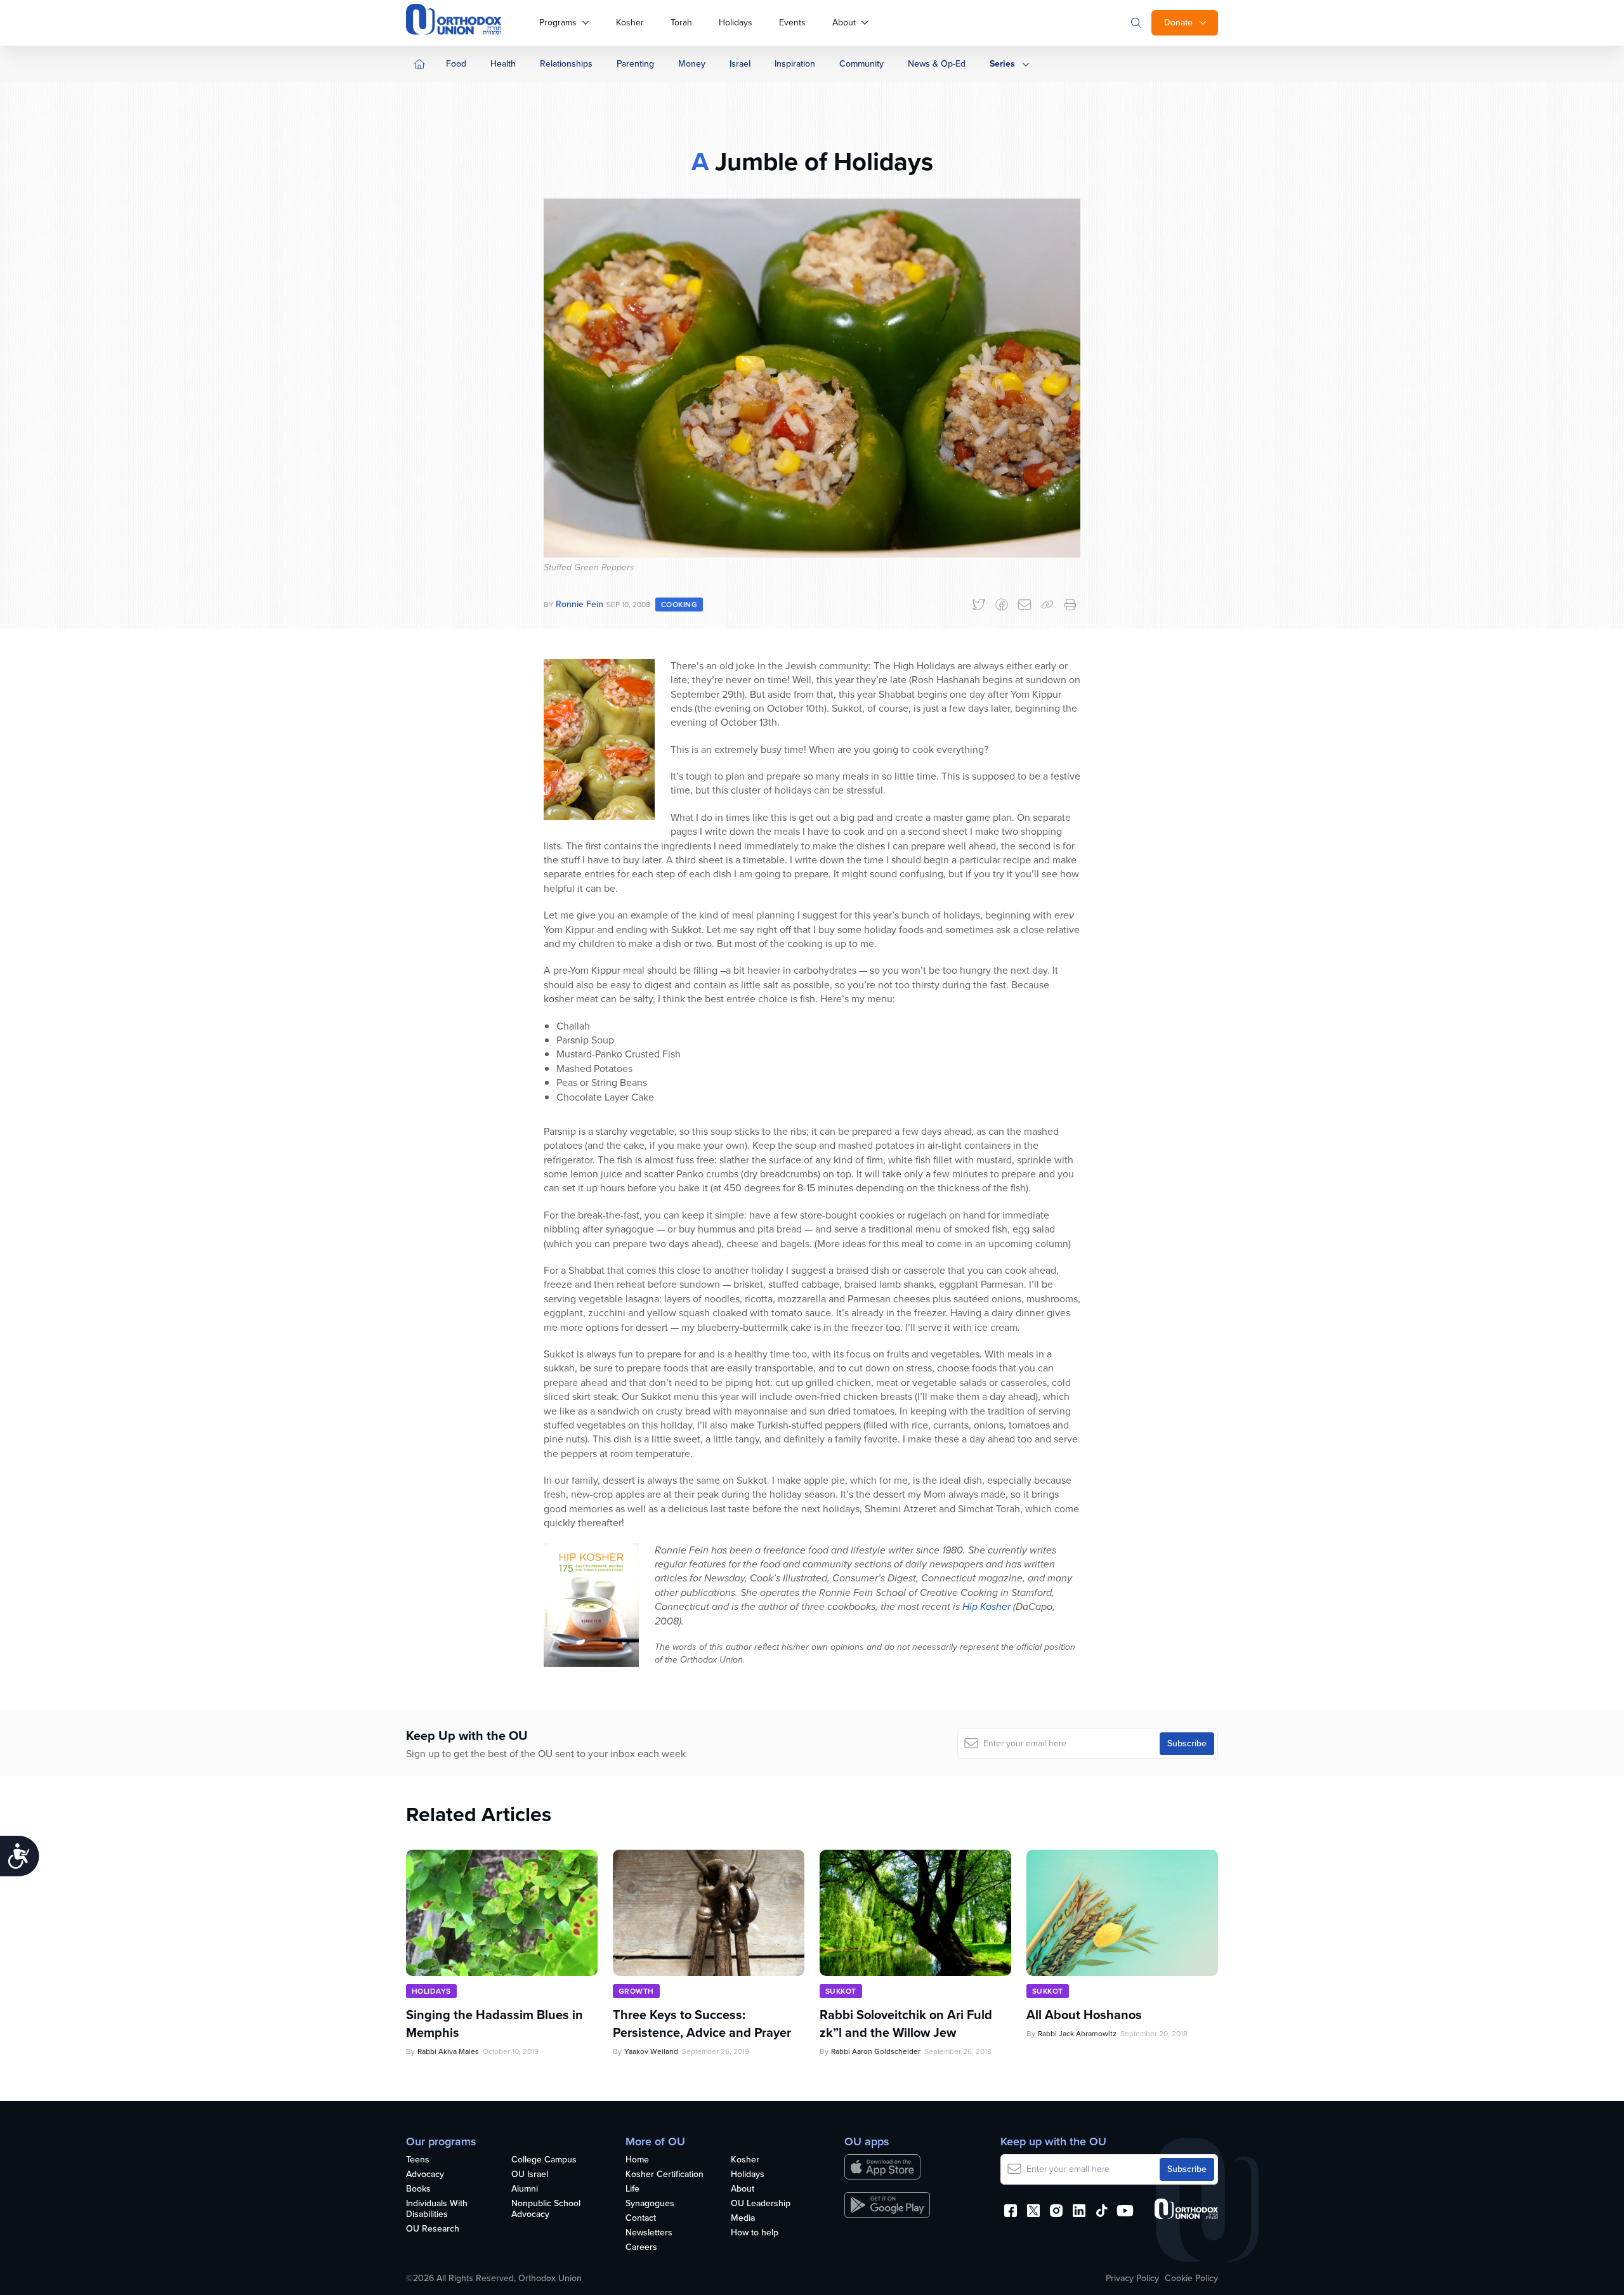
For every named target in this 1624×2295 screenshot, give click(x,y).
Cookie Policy (1191, 2279)
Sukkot (841, 1991)
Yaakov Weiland (651, 2051)
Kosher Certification (665, 2175)
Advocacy (425, 2175)
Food (456, 64)
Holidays (736, 23)
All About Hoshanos (1084, 2015)
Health (503, 64)
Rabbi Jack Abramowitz (1077, 2034)
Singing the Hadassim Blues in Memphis (494, 2024)
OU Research (433, 2229)
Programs (558, 23)
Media (743, 2219)
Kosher (630, 23)
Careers (641, 2248)
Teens (418, 2160)
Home (637, 2160)
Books (418, 2189)
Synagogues (650, 2204)
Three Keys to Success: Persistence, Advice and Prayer (702, 2024)
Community (861, 64)
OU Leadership (761, 2204)
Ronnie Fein (580, 604)
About (844, 23)
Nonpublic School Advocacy (546, 2209)
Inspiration (795, 64)
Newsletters (649, 2233)
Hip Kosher (986, 1606)
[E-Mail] (1025, 605)
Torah (681, 23)
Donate (1178, 23)
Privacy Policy (1132, 2279)
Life (632, 2189)
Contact (641, 2219)
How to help (755, 2233)
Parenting (635, 64)
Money (692, 64)
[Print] (1070, 605)
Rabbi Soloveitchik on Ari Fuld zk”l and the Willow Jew (906, 2024)
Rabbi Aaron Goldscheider (876, 2051)
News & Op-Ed (937, 64)
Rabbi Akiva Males (448, 2051)
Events (792, 23)
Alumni (525, 2189)
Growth (636, 1991)
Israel (740, 64)
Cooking (679, 605)
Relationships (566, 64)
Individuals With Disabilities (437, 2209)
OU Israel (530, 2175)
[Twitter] (979, 605)
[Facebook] (1002, 605)
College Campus (544, 2160)
